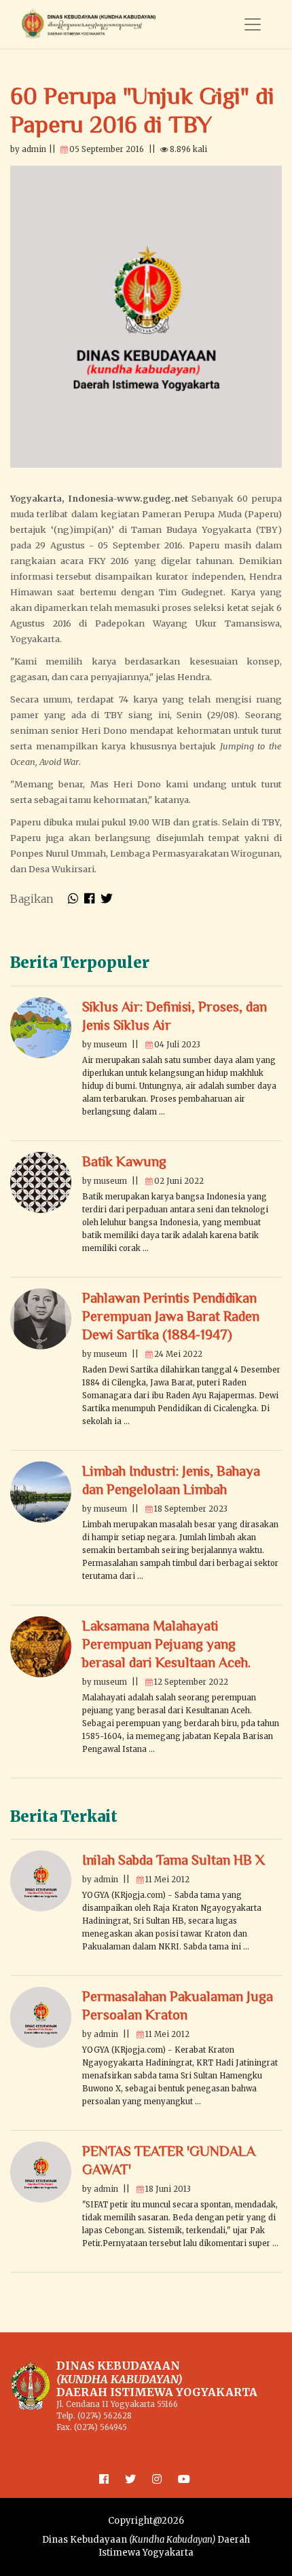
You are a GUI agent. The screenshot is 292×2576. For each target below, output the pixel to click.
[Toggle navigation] (253, 24)
